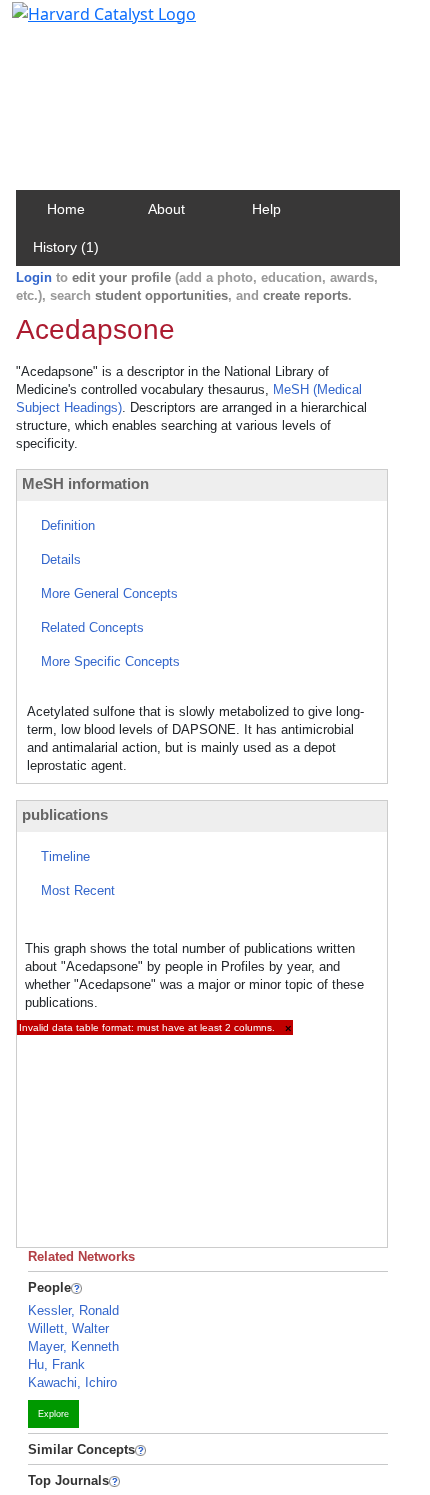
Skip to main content (83, 24)
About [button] (166, 209)
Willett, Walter (68, 1328)
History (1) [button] (66, 247)
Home (66, 209)
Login (34, 277)
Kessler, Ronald (73, 1310)
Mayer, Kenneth (73, 1346)
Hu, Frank (56, 1364)
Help (266, 209)
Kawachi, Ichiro (72, 1382)
